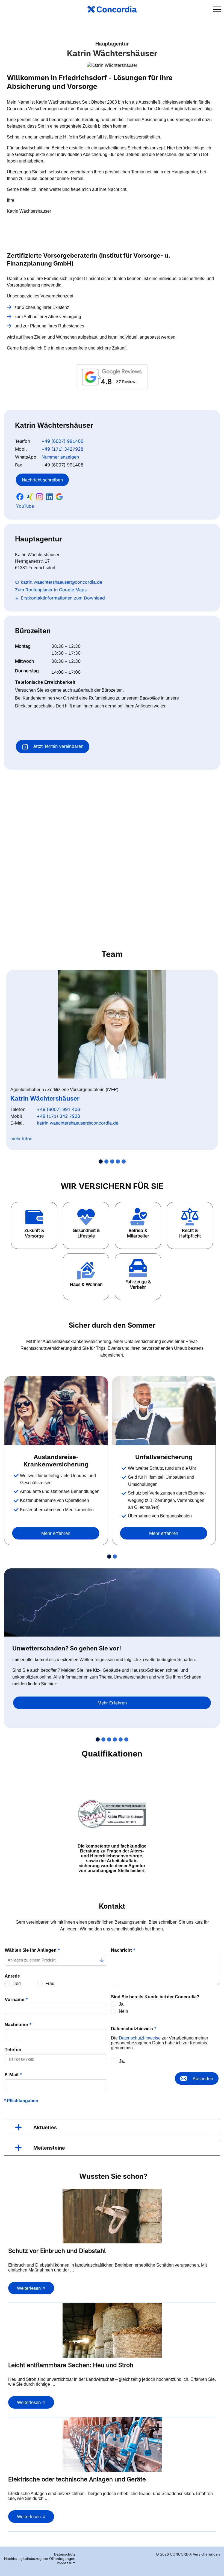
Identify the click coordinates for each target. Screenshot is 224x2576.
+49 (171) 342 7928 (58, 1116)
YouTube (25, 506)
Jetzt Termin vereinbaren (57, 746)
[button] (34, 1225)
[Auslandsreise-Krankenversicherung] (56, 1411)
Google (59, 497)
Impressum (66, 2563)
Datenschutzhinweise (140, 2038)
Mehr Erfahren (112, 1703)
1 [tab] (101, 1162)
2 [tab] (106, 1162)
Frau (50, 1983)
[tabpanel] (112, 1060)
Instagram (40, 497)
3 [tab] (112, 1162)
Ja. (122, 2061)
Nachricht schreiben (42, 480)
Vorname (16, 1999)
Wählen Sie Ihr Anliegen (32, 1950)
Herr (17, 1983)
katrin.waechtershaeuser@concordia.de (61, 582)
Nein (123, 2011)
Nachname (18, 2024)
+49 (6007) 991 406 (58, 1109)
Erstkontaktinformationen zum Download (63, 598)
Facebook (20, 497)
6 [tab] (126, 1739)
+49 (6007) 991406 (62, 441)
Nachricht (123, 1950)
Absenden (203, 2078)
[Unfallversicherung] (164, 1411)
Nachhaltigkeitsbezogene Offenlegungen (40, 2559)
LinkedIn (49, 497)
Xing (30, 497)
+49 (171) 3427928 (62, 449)
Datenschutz (65, 2554)
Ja (121, 2004)
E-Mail (13, 2075)
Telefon (13, 2050)
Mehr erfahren (56, 1533)
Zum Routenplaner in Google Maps (51, 590)
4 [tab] (118, 1162)
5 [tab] (124, 1162)
